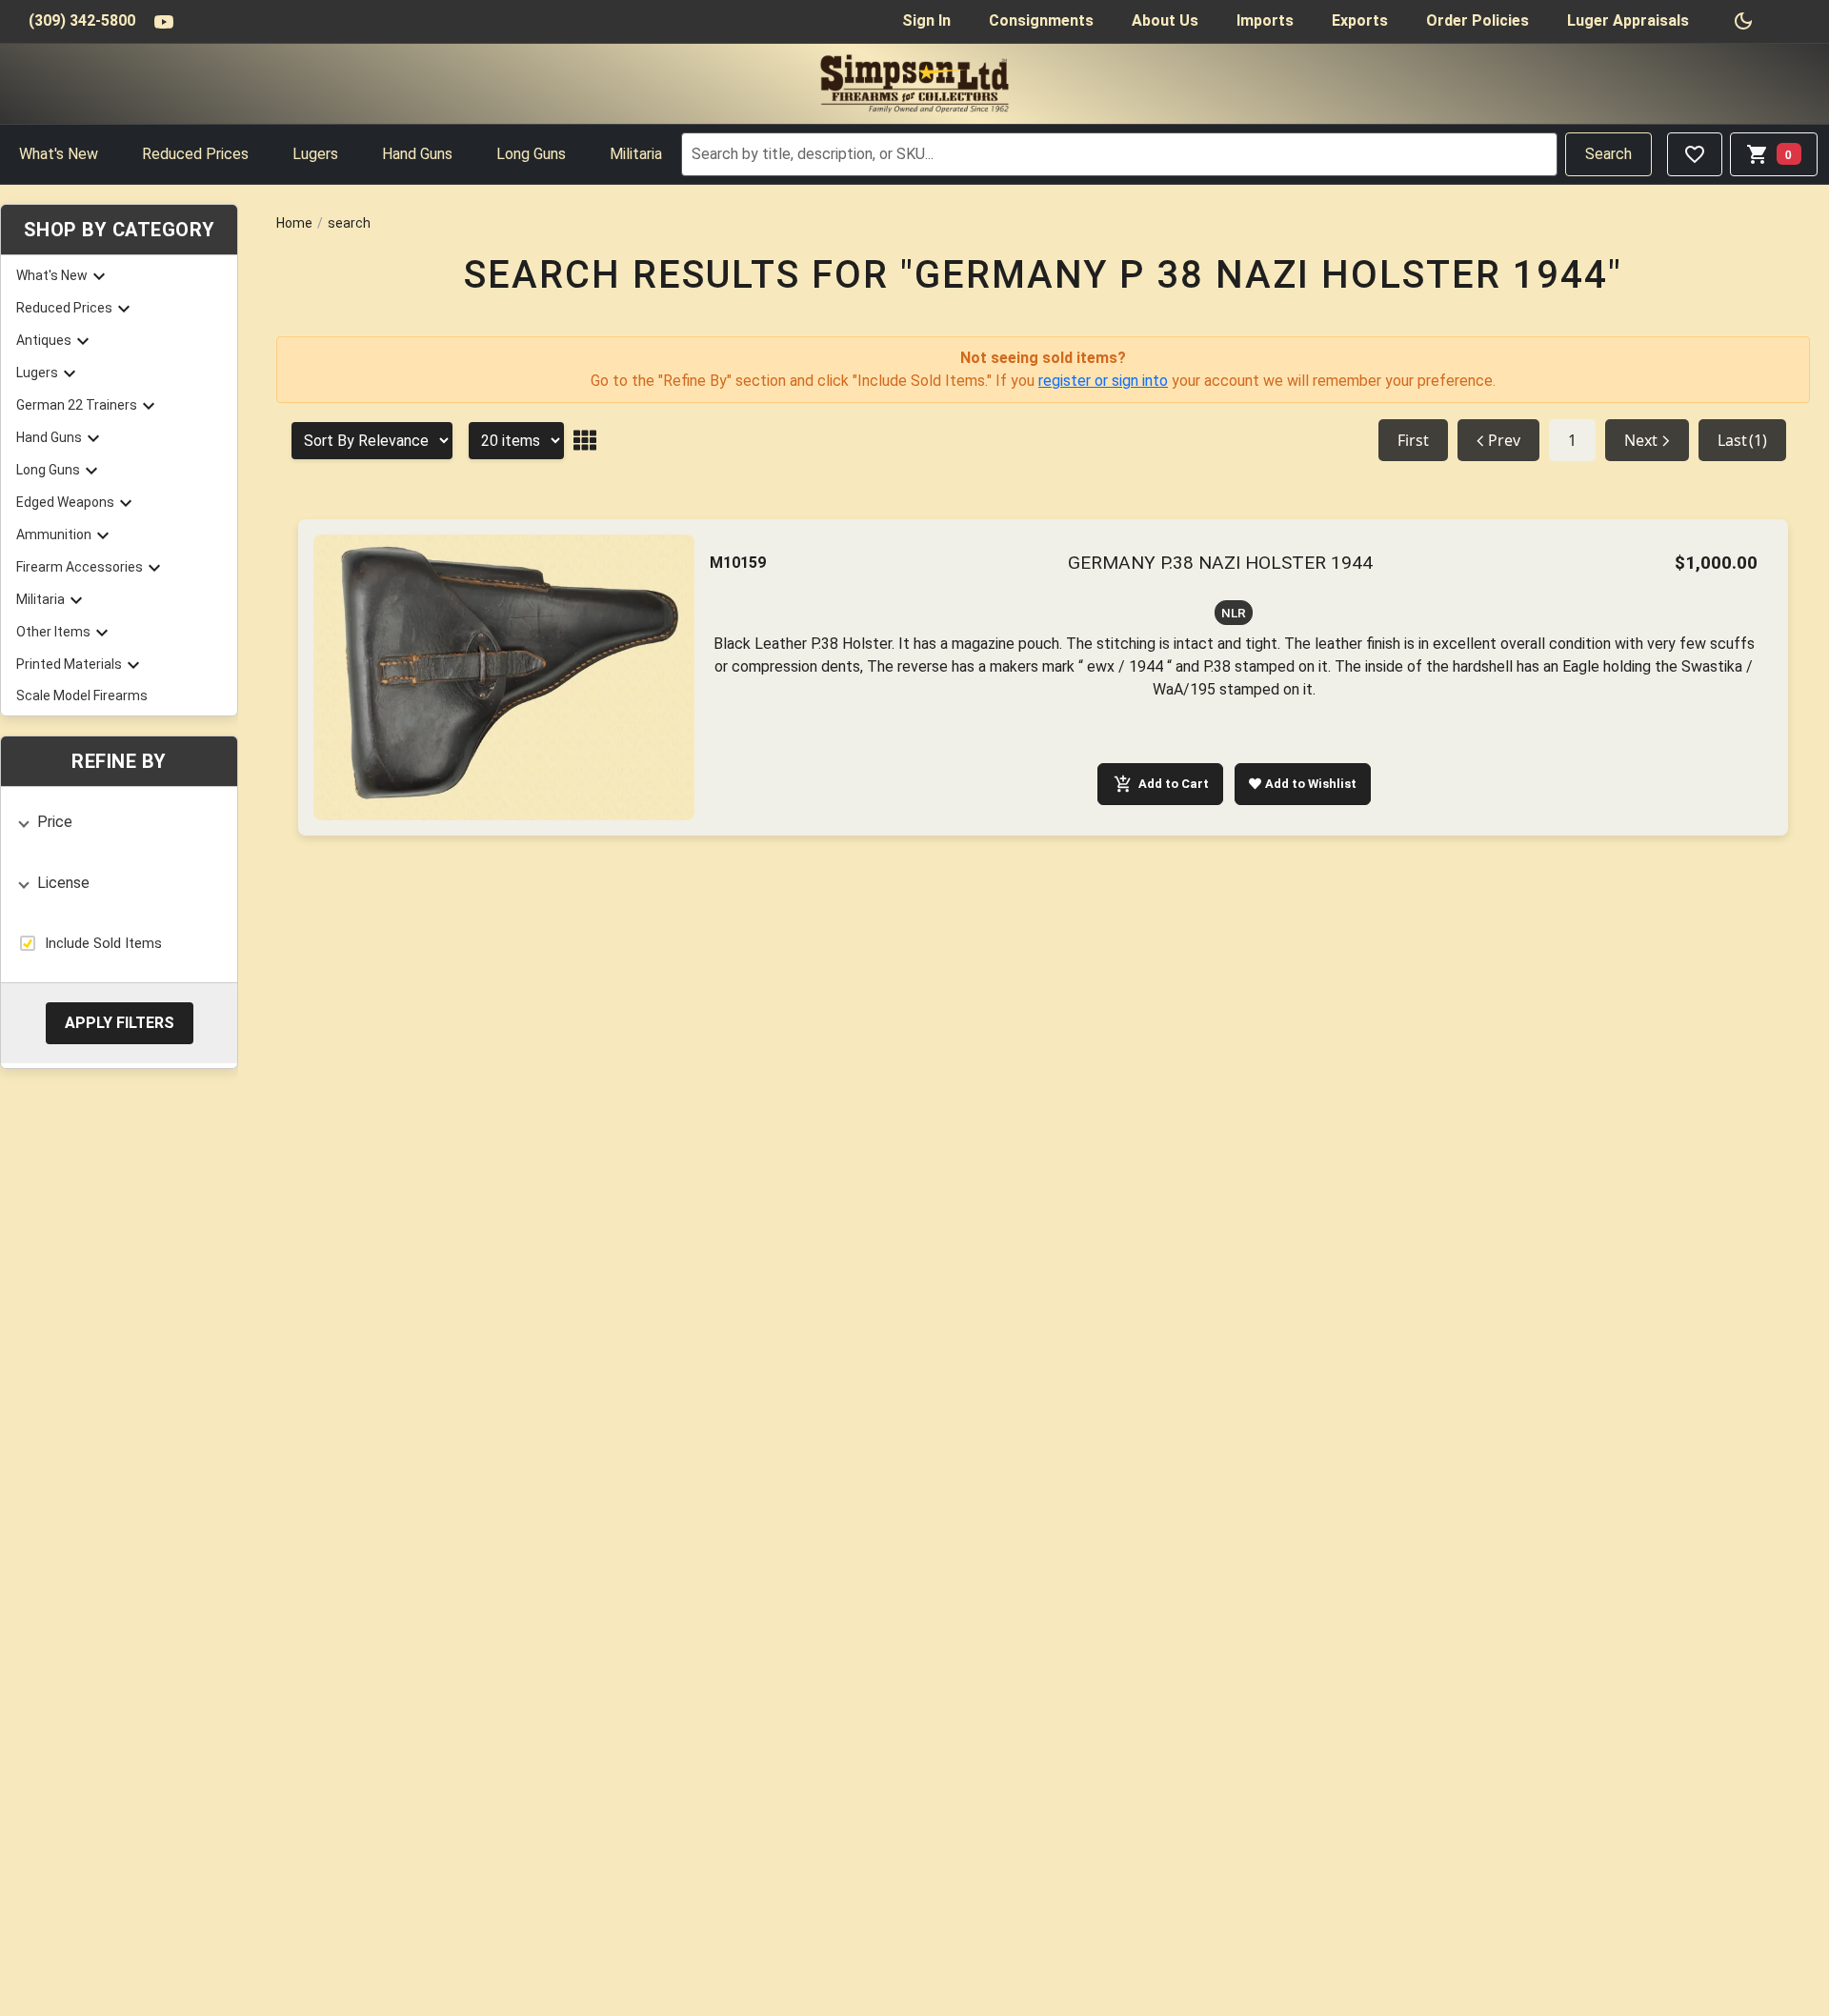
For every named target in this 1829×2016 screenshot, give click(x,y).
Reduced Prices (195, 154)
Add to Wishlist (1311, 784)
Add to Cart (1174, 784)
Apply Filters (120, 1022)
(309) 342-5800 (82, 20)
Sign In (926, 20)
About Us (1165, 20)
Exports (1360, 20)
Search (1608, 154)
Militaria (636, 154)
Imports (1265, 20)
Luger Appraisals (1628, 20)
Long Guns (531, 154)
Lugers (315, 154)
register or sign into (1103, 381)
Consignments (1041, 20)
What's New (59, 154)
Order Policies (1477, 20)
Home (294, 223)
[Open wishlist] (1695, 154)
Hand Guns (417, 154)
